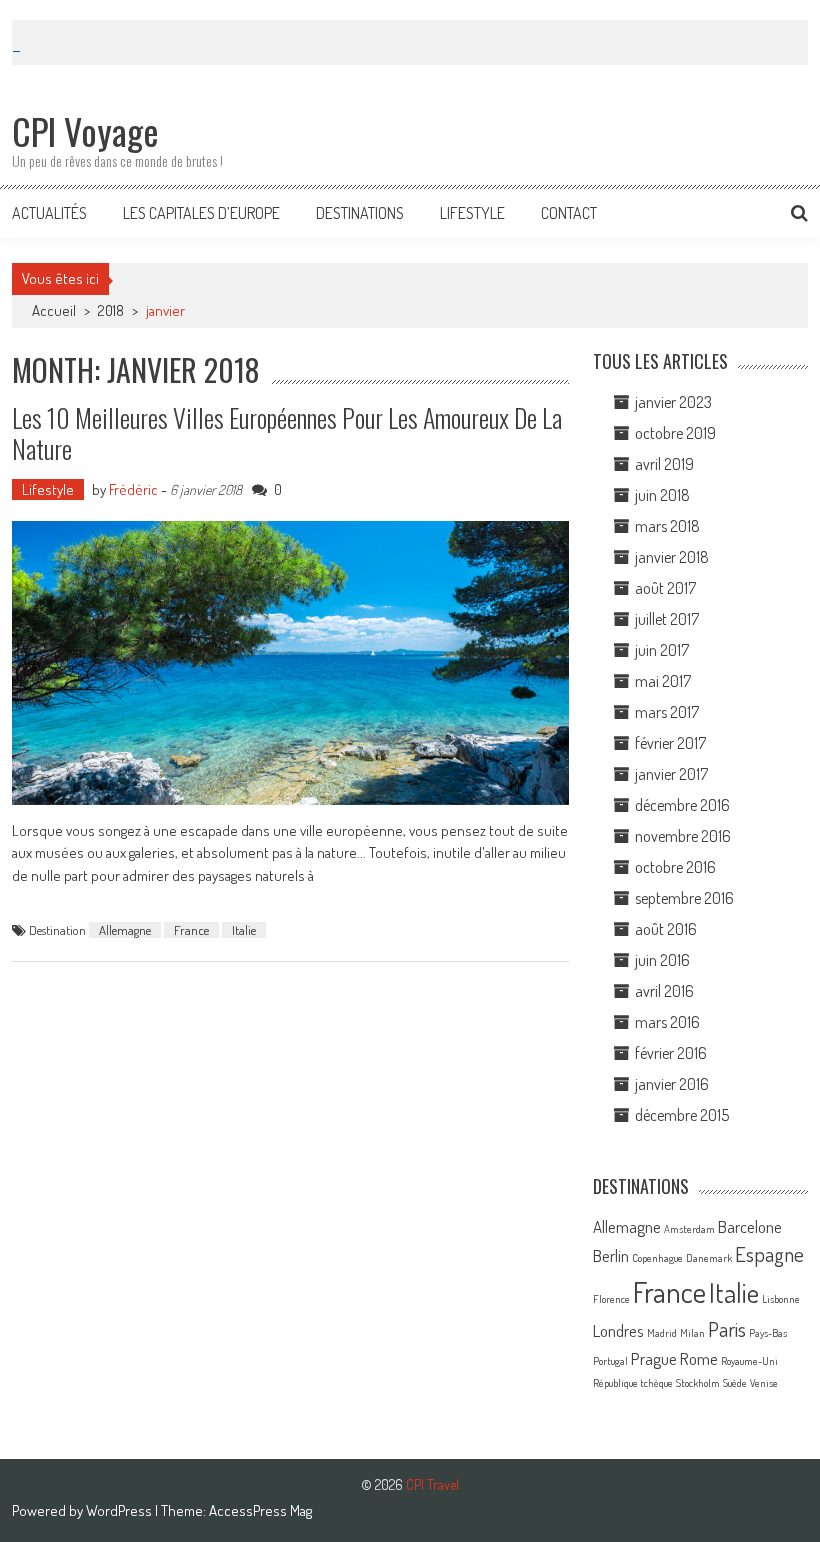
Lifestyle (472, 213)
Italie (244, 930)
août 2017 (665, 588)
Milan (692, 1333)
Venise (764, 1383)
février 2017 (670, 743)
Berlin (611, 1255)
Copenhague (657, 1258)
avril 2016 (664, 991)
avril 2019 (664, 464)
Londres (618, 1330)
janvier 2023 (673, 402)
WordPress (120, 1510)
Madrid (662, 1333)
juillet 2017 (667, 619)
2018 (111, 310)
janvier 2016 (672, 1084)
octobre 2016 (675, 867)
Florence (611, 1299)
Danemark (709, 1258)
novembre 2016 (683, 836)
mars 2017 (667, 712)
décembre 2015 (682, 1115)
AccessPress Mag (260, 1510)
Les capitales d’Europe (201, 213)
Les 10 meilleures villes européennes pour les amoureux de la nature (287, 433)
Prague (654, 1358)
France (191, 930)
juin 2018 (662, 495)
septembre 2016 (684, 898)
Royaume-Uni (749, 1361)
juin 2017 (662, 650)
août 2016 (666, 929)
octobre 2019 (675, 433)
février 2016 (671, 1053)
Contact (569, 213)
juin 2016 (662, 960)
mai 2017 (663, 681)
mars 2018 (667, 526)
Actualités (49, 213)
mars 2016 (667, 1022)
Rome (699, 1358)
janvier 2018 (672, 557)
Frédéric (133, 489)
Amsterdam (689, 1229)
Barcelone (750, 1226)
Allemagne (125, 930)
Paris (727, 1329)
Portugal (610, 1361)
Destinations (360, 213)
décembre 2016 (682, 805)
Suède (735, 1383)
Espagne (769, 1254)
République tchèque (633, 1383)
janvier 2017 (671, 774)
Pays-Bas (768, 1333)
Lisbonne (781, 1299)
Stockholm (698, 1383)
